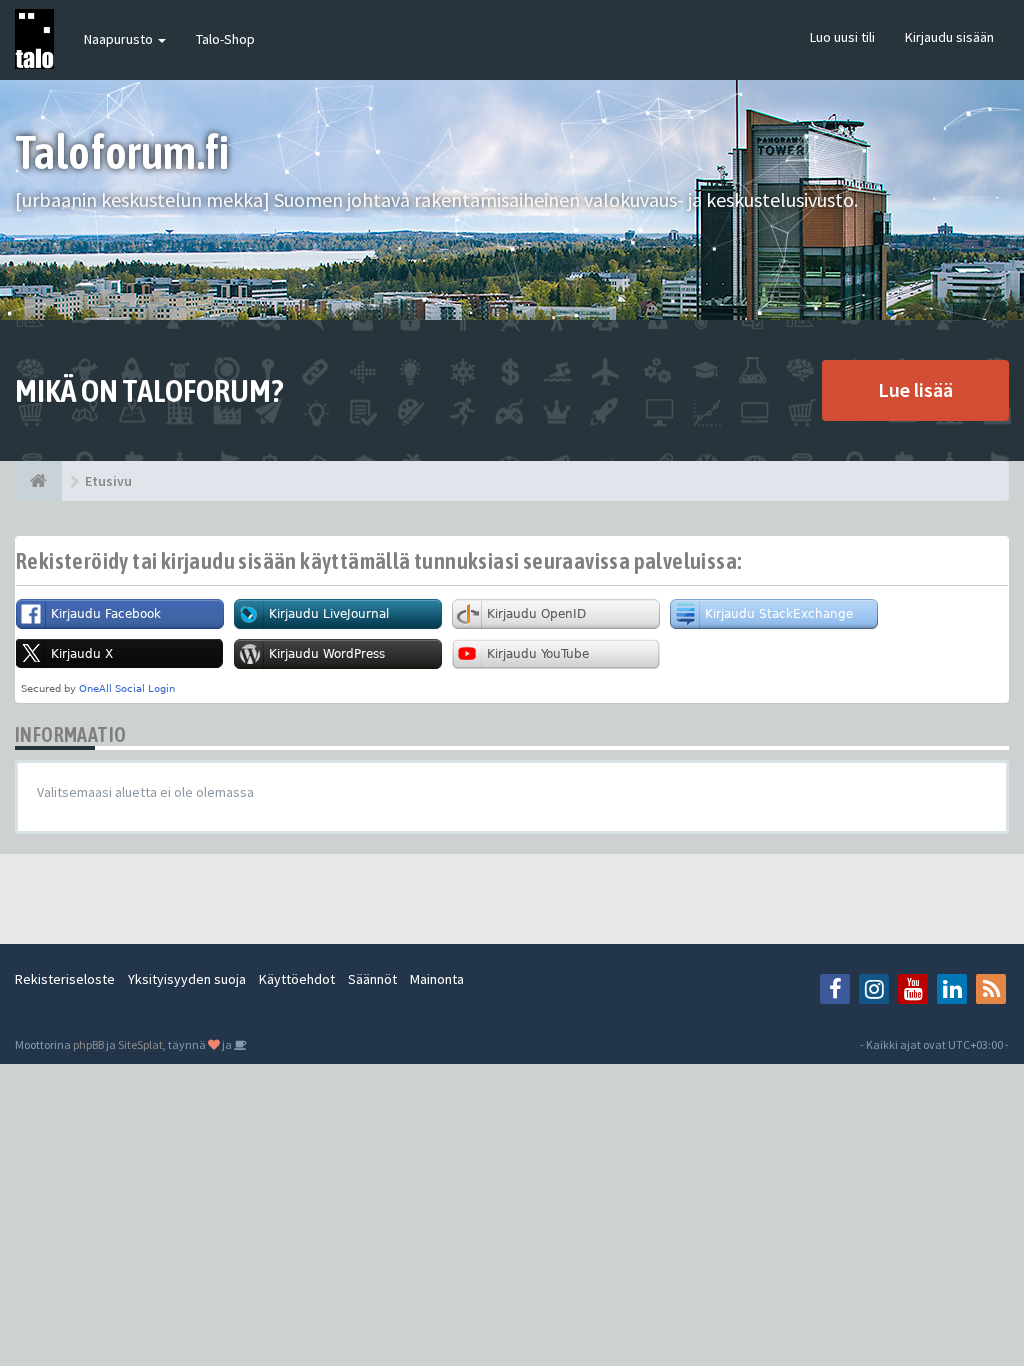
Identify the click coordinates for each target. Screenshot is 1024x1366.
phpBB (88, 1044)
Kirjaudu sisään (949, 37)
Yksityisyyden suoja (187, 979)
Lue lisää (915, 389)
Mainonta (437, 979)
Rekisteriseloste (65, 979)
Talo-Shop (225, 39)
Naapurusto (120, 39)
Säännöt (372, 979)
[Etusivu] (38, 481)
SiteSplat (140, 1044)
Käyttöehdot (297, 979)
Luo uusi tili (842, 37)
